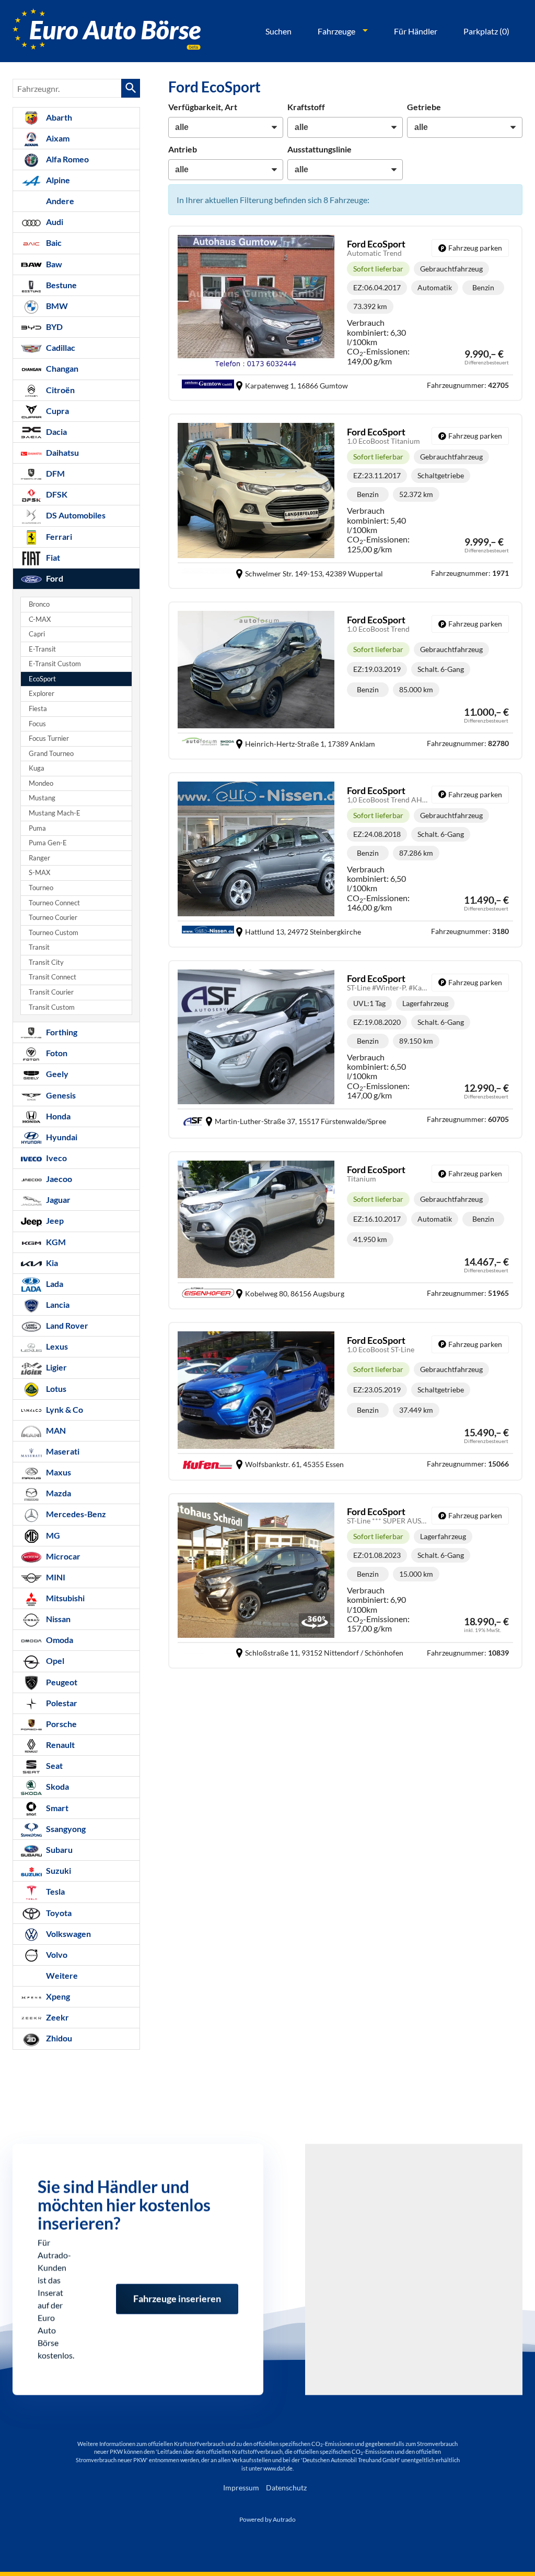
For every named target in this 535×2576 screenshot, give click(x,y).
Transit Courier (51, 992)
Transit (39, 947)
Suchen (278, 31)
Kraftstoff (306, 107)
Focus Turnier (49, 738)
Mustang (42, 798)
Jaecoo (58, 1179)
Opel (54, 1661)
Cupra (57, 411)
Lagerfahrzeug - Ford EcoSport (345, 1050)
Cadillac (60, 347)
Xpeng (57, 1996)
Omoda (59, 1640)
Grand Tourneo (51, 754)
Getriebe (424, 107)
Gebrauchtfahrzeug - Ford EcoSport (345, 313)
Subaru (59, 1850)
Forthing (61, 1032)
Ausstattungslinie (319, 149)
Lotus (55, 1389)
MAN (55, 1430)
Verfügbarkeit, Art (203, 107)
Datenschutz (286, 2488)
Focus (37, 724)
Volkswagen (68, 1934)
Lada (54, 1284)
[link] (470, 248)
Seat (54, 1765)
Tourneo (41, 888)
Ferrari (58, 536)
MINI (55, 1577)
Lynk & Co (64, 1409)
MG (52, 1535)
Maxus (58, 1472)
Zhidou (58, 2038)
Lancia (57, 1304)
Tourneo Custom (54, 933)
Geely (56, 1074)
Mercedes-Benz (75, 1514)
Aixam (57, 138)
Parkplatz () (486, 31)
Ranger (39, 858)
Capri (37, 634)
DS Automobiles (75, 515)
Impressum (241, 2488)
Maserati (62, 1451)
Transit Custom (52, 1007)
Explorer (42, 694)
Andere (59, 201)
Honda (57, 1116)
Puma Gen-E (48, 843)
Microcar (62, 1556)
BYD (54, 327)
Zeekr (57, 2017)
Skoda (57, 1786)
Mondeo (41, 783)
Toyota (58, 1913)
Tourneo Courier (53, 918)
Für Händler (416, 31)
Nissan (57, 1619)
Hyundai (61, 1137)
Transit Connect (53, 977)
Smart (56, 1808)
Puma (37, 828)
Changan (61, 368)
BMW (56, 306)
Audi (54, 222)
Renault (60, 1745)
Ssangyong (65, 1829)
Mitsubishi (65, 1598)
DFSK (56, 494)
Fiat (52, 557)
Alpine (57, 180)
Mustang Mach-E (55, 813)
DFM (55, 473)
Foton (56, 1053)
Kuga (37, 768)
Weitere (61, 1975)
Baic (53, 243)
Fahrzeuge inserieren (177, 2287)
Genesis (60, 1095)
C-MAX (40, 619)
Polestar (61, 1703)
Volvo (56, 1954)
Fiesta (38, 709)
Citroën (60, 390)
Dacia (56, 432)
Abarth (58, 117)
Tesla (55, 1891)
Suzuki (58, 1870)
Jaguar (57, 1200)
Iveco (56, 1158)
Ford (54, 578)
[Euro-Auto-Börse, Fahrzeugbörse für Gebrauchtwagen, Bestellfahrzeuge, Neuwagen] (107, 31)
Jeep (54, 1220)
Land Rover (66, 1325)
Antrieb (183, 149)
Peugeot (61, 1682)
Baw (53, 264)
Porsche (61, 1724)
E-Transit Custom (55, 664)
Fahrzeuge (336, 31)
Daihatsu (62, 452)
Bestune (61, 285)
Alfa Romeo (67, 159)
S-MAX (39, 873)
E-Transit (42, 649)
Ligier (56, 1367)
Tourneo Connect (54, 903)
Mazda (58, 1493)
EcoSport (42, 679)
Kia (51, 1263)
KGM (55, 1242)
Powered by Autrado (267, 2519)
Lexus (56, 1346)
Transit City (46, 962)
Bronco (39, 604)
